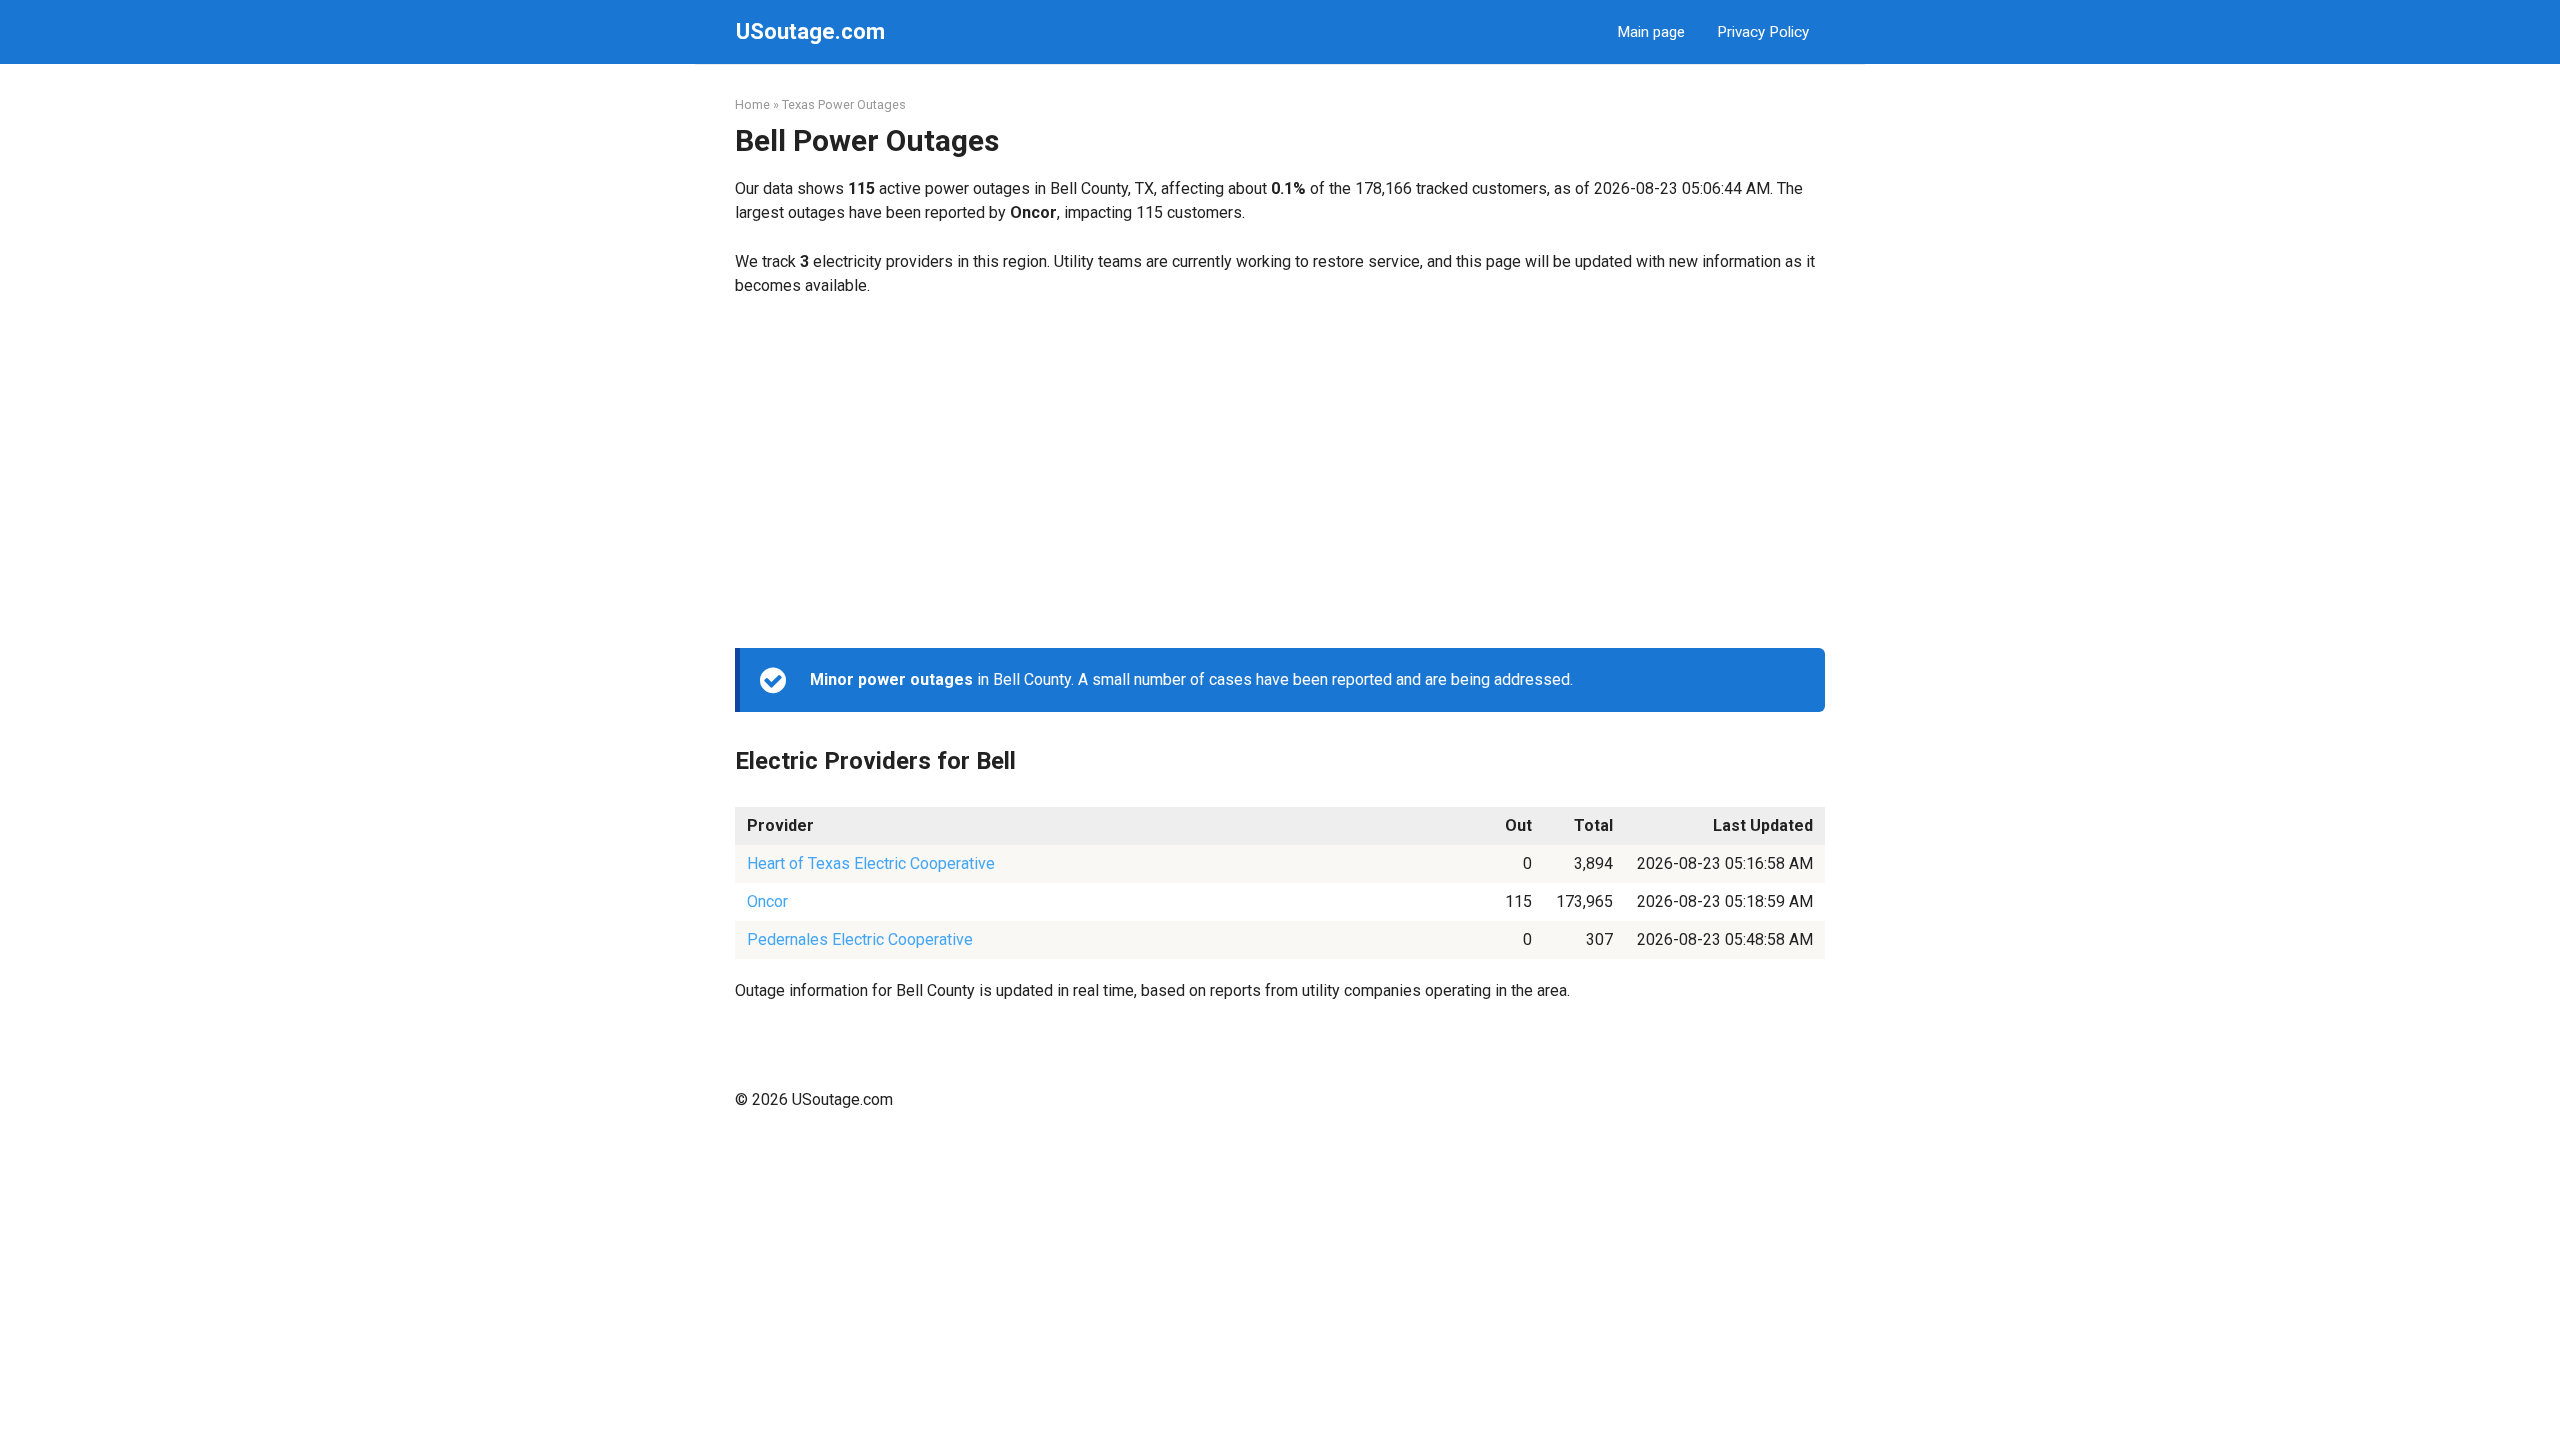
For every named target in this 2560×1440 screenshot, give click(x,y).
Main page (1651, 32)
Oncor (767, 901)
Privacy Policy (1763, 32)
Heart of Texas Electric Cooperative (871, 863)
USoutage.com (810, 31)
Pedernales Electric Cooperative (860, 939)
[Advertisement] (1280, 473)
